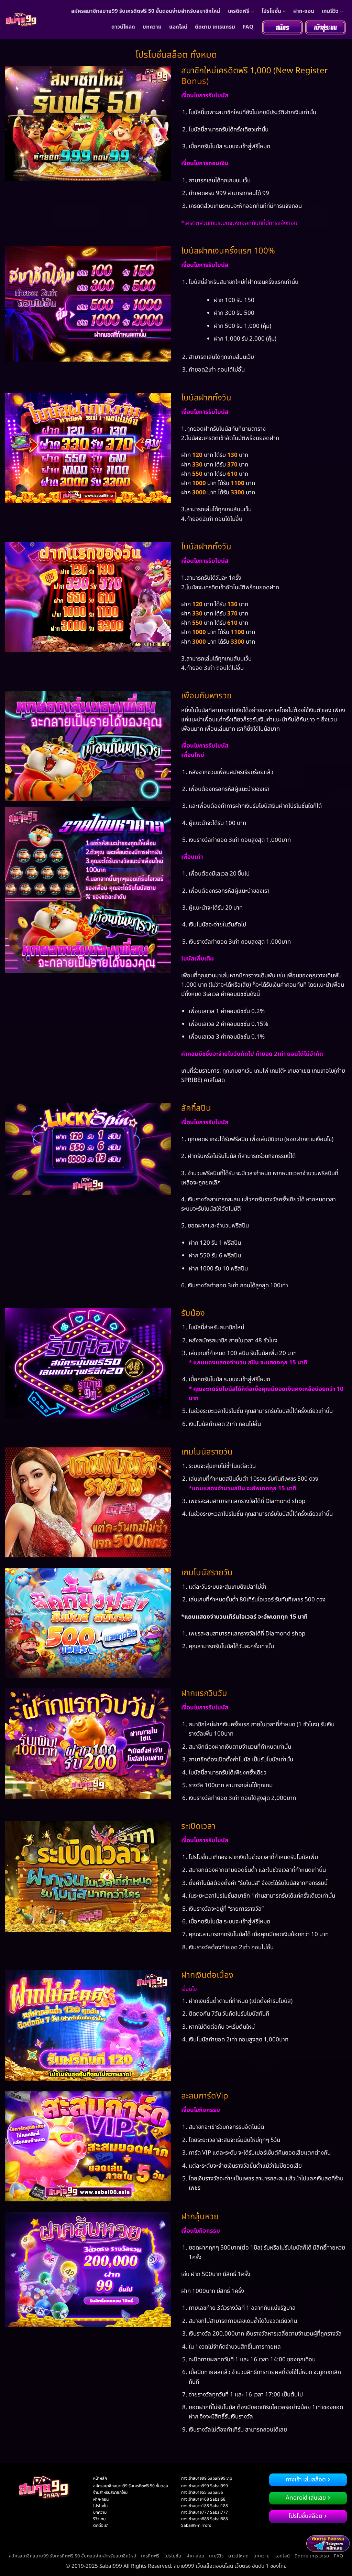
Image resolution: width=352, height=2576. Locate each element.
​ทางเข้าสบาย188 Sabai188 (205, 2506)
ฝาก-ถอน (304, 11)
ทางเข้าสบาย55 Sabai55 (202, 2492)
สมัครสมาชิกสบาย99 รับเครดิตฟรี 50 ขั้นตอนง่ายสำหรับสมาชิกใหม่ (146, 11)
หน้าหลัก (100, 2478)
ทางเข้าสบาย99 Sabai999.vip (207, 2478)
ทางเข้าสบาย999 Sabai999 (205, 2486)
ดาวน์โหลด (123, 27)
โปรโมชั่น (271, 11)
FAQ (248, 27)
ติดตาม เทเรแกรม (215, 27)
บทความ (152, 27)
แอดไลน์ (178, 27)
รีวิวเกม (99, 2519)
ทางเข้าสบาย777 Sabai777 (205, 2512)
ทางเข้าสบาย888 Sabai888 (205, 2519)
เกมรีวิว (330, 11)
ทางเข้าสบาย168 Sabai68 (203, 2499)
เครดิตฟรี (239, 11)
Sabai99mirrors (196, 2525)
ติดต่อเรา (101, 2525)
